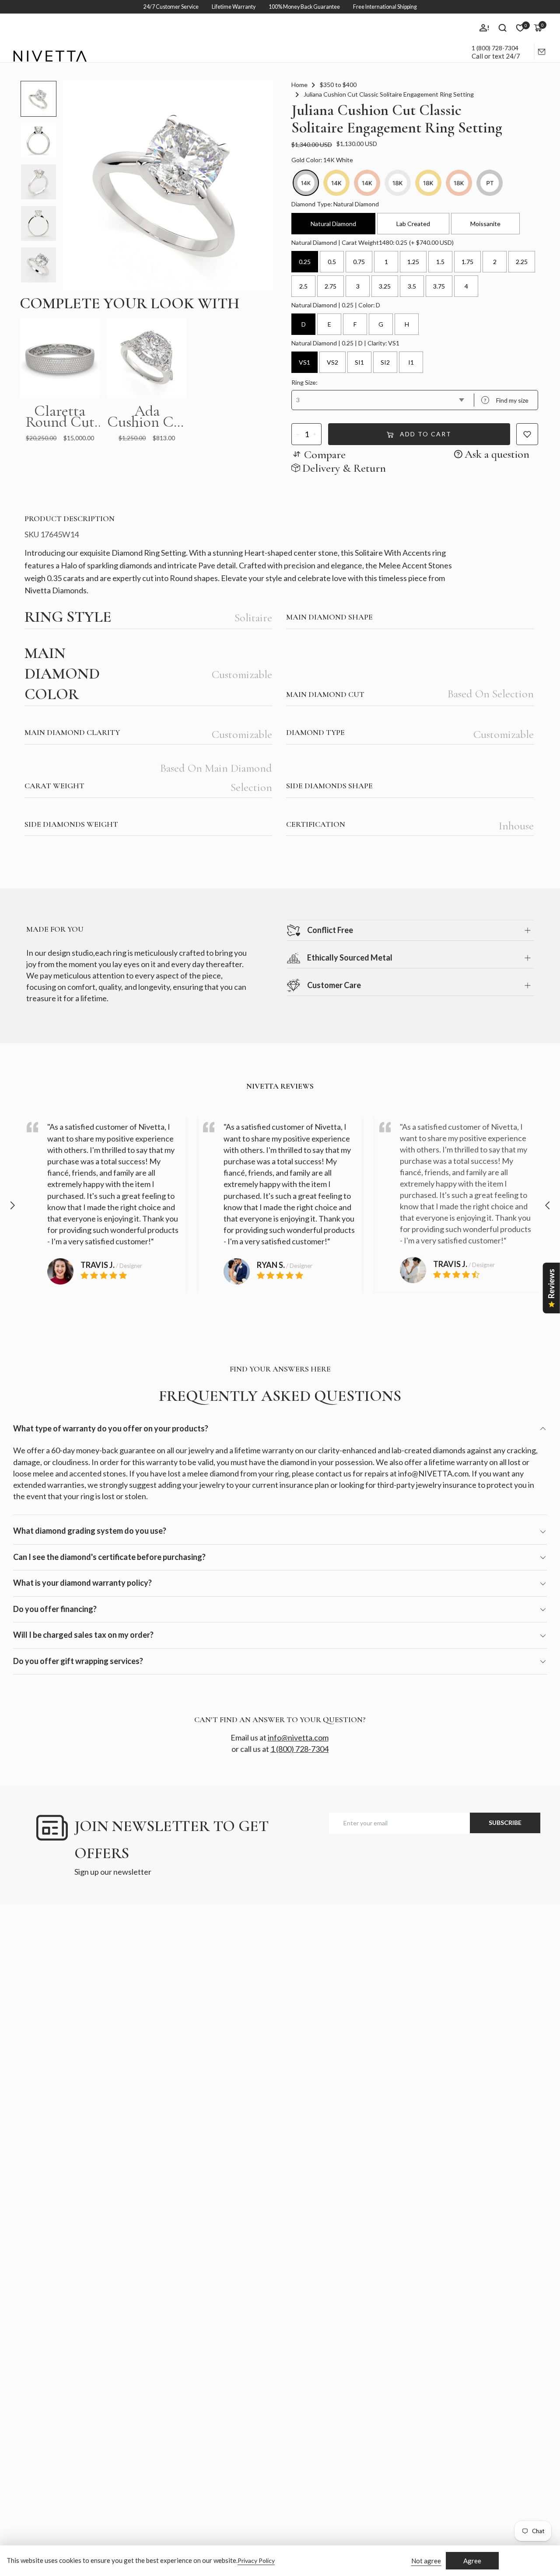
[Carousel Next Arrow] (548, 1205)
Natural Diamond (333, 224)
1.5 (440, 262)
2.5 (303, 286)
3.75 (439, 286)
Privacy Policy (256, 2560)
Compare (325, 454)
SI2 (385, 362)
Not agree (426, 2561)
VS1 (304, 362)
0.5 (332, 262)
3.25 (385, 286)
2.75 (331, 286)
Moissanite (485, 224)
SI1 (359, 362)
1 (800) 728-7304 (495, 48)
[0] (520, 28)
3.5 (412, 286)
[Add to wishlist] (527, 434)
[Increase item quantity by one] (315, 434)
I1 (411, 362)
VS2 (332, 362)
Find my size (506, 400)
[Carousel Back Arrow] (12, 1205)
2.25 (522, 262)
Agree (472, 2561)
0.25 (305, 262)
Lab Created (413, 224)
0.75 (359, 262)
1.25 (413, 262)
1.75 (467, 262)
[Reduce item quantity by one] (298, 434)
